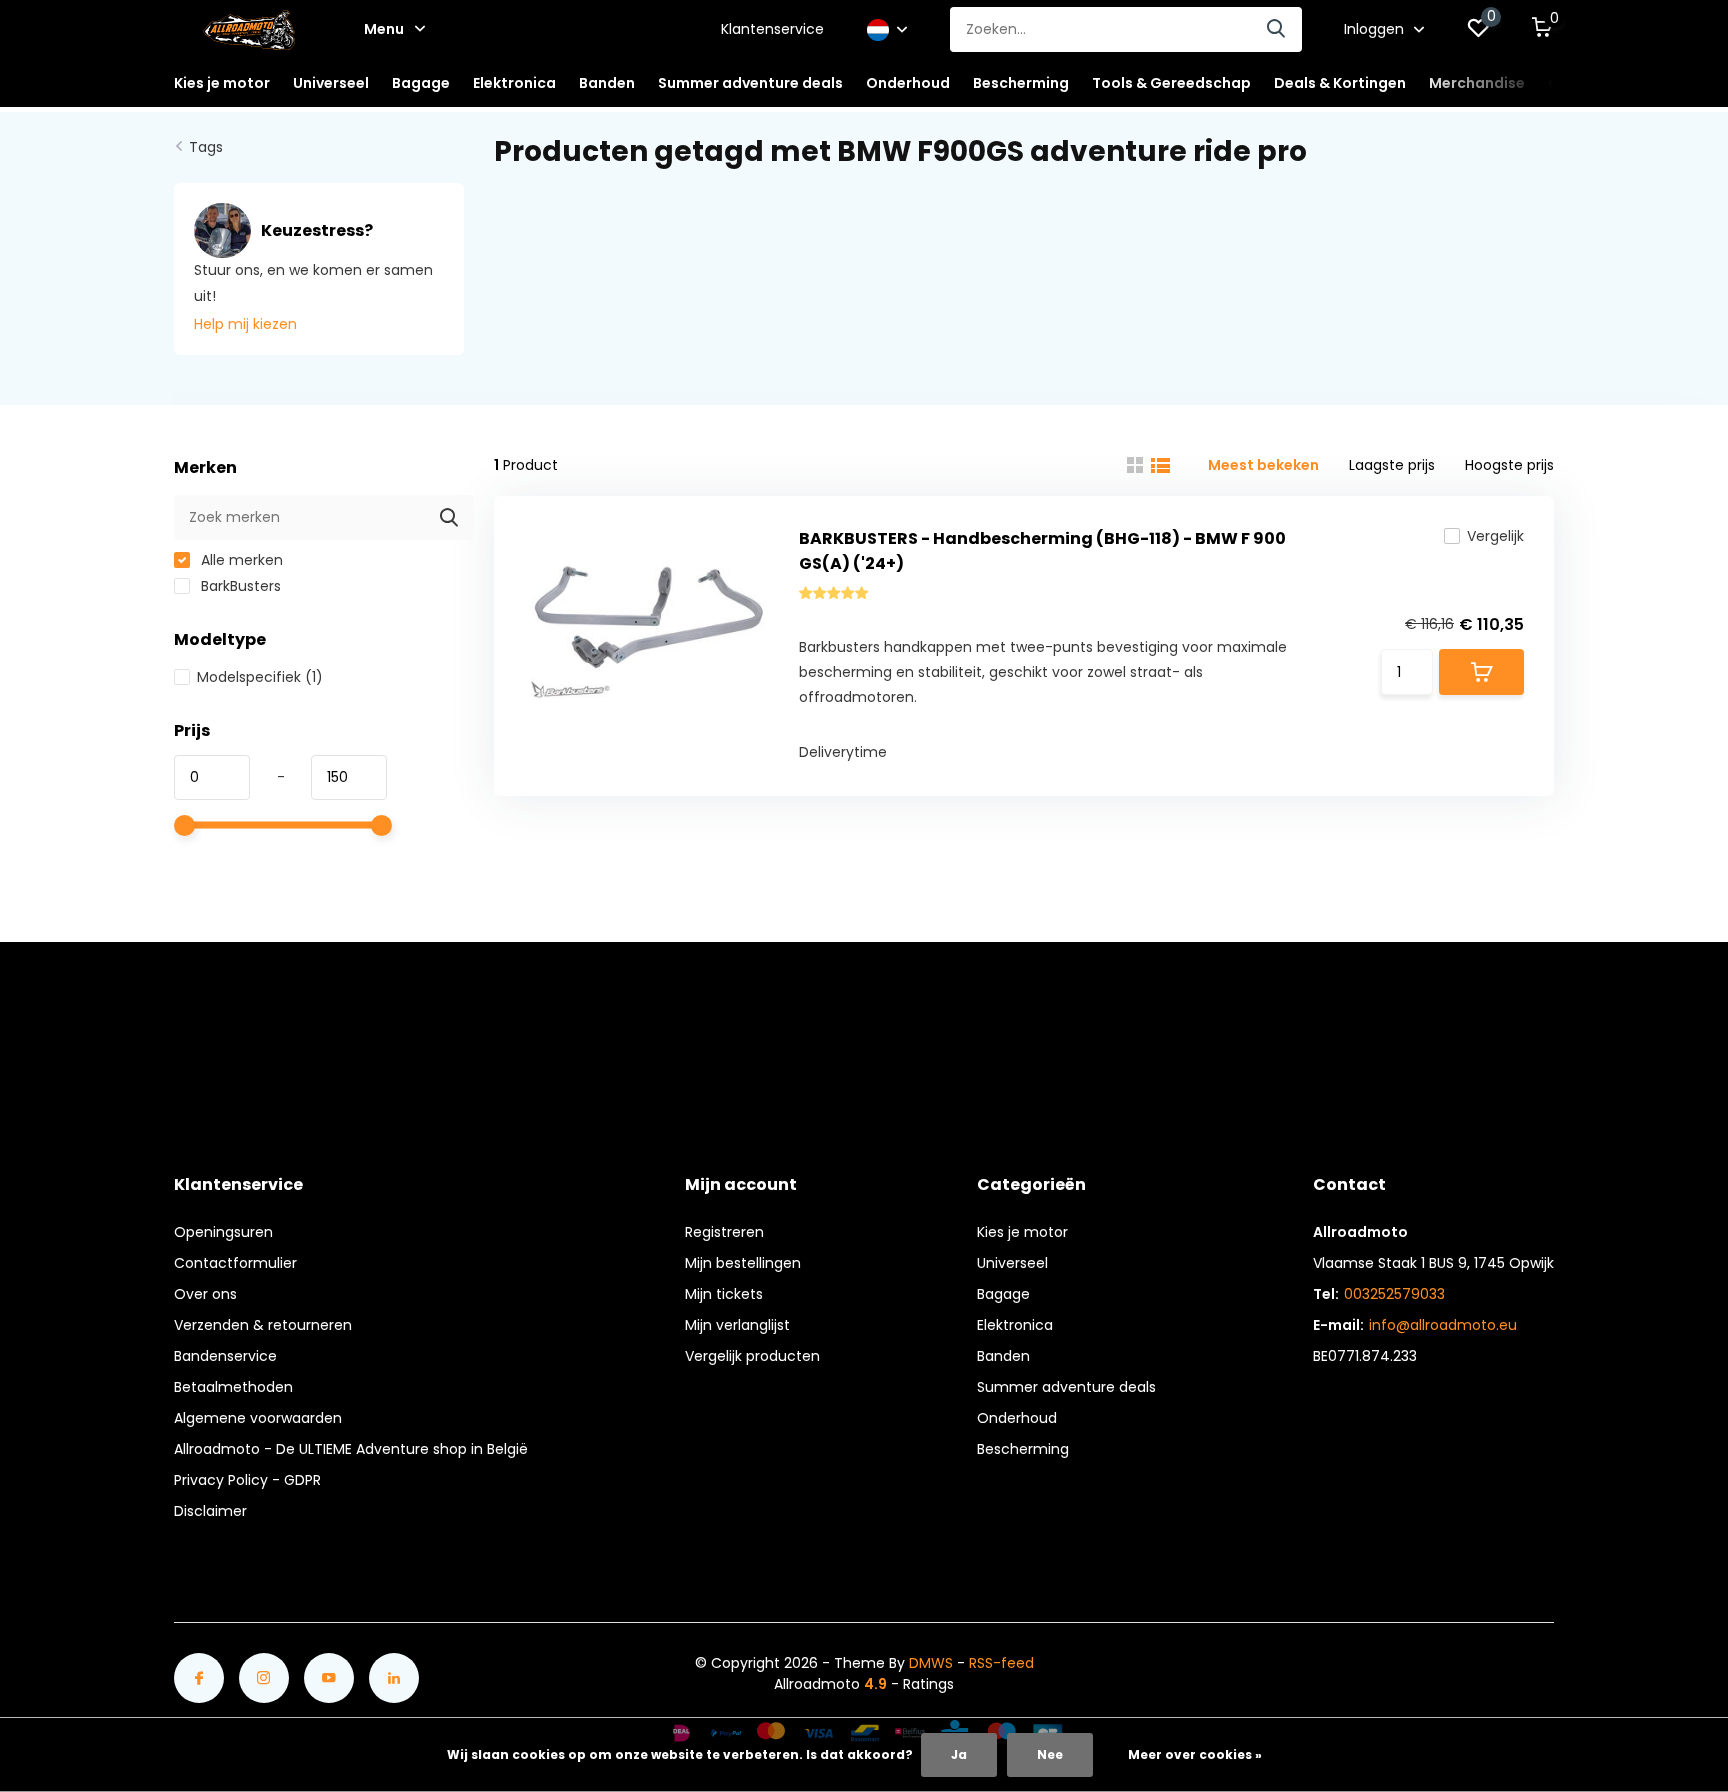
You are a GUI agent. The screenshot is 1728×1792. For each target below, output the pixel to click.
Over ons (205, 1294)
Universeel (1012, 1263)
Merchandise (1477, 83)
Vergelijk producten (752, 1356)
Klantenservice (772, 29)
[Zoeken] (1277, 29)
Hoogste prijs (1509, 465)
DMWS (931, 1663)
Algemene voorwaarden (258, 1418)
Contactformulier (235, 1263)
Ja (959, 1754)
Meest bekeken (1263, 465)
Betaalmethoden (233, 1387)
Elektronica (1015, 1325)
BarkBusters (239, 586)
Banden (1003, 1356)
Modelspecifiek (260, 677)
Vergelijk (1495, 536)
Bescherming (1023, 1449)
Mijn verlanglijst (737, 1325)
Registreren (724, 1232)
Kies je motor (1022, 1232)
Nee (1050, 1754)
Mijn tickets (724, 1294)
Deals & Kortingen (1340, 83)
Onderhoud (1017, 1418)
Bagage (1003, 1294)
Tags (206, 147)
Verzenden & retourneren (263, 1325)
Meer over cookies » (1195, 1754)
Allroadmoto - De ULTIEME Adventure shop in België (351, 1449)
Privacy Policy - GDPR (247, 1480)
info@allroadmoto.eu (1443, 1325)
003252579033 (1394, 1294)
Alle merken (240, 560)
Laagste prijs (1392, 465)
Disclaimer (210, 1511)
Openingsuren (223, 1232)
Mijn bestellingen (743, 1263)
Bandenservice (225, 1356)
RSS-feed (1001, 1663)
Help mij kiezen (245, 324)
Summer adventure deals (750, 83)
